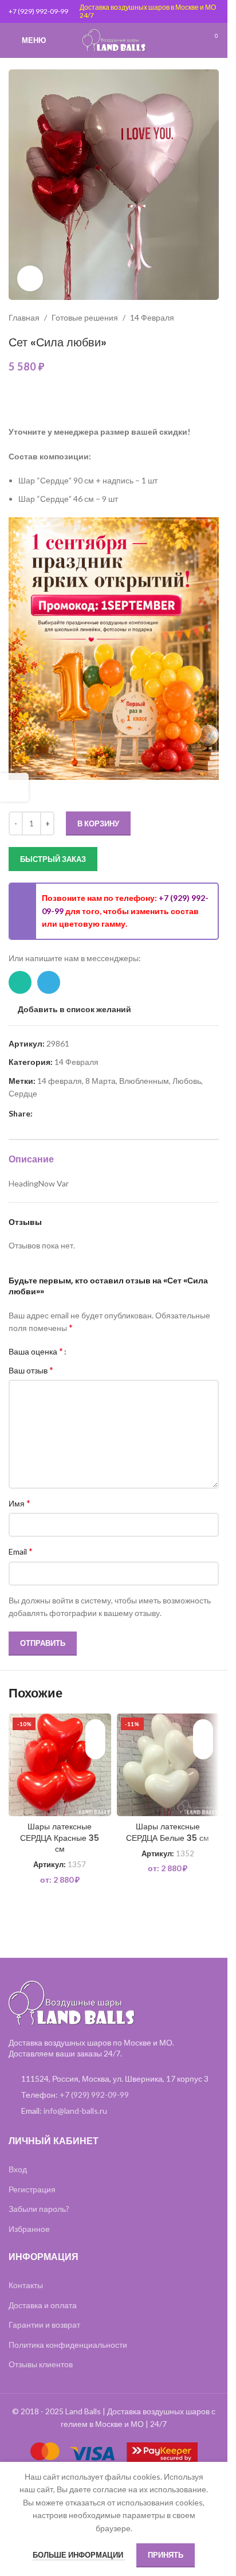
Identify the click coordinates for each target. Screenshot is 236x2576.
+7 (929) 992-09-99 (38, 11)
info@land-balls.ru (75, 2111)
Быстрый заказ (53, 859)
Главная (24, 317)
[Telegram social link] (49, 982)
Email (21, 1551)
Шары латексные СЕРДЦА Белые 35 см (168, 1832)
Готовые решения (85, 317)
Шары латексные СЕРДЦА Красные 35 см (60, 1838)
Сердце (23, 1093)
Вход (18, 2169)
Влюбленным (144, 1081)
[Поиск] (190, 40)
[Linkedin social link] (53, 1114)
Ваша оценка (36, 1351)
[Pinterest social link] (40, 1114)
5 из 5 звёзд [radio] (114, 1351)
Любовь (187, 1081)
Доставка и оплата (43, 2305)
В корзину (98, 823)
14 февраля (60, 1081)
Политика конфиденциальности (68, 2345)
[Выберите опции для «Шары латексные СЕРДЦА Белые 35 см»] (203, 1749)
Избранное (29, 2229)
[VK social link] (81, 1114)
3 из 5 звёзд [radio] (97, 1351)
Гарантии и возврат (44, 2325)
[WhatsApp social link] (20, 982)
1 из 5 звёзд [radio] (79, 1351)
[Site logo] (114, 39)
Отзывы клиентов (41, 2364)
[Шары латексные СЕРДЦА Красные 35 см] (60, 1765)
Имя (19, 1503)
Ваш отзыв (31, 1370)
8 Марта (101, 1081)
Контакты (26, 2285)
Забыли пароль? (39, 2209)
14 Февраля (152, 317)
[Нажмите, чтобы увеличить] (30, 278)
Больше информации (79, 2555)
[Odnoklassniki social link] (67, 1114)
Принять (166, 2555)
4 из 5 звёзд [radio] (105, 1351)
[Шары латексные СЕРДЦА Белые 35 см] (168, 1765)
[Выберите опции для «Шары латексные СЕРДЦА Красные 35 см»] (95, 1749)
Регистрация (32, 2189)
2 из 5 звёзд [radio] (88, 1351)
